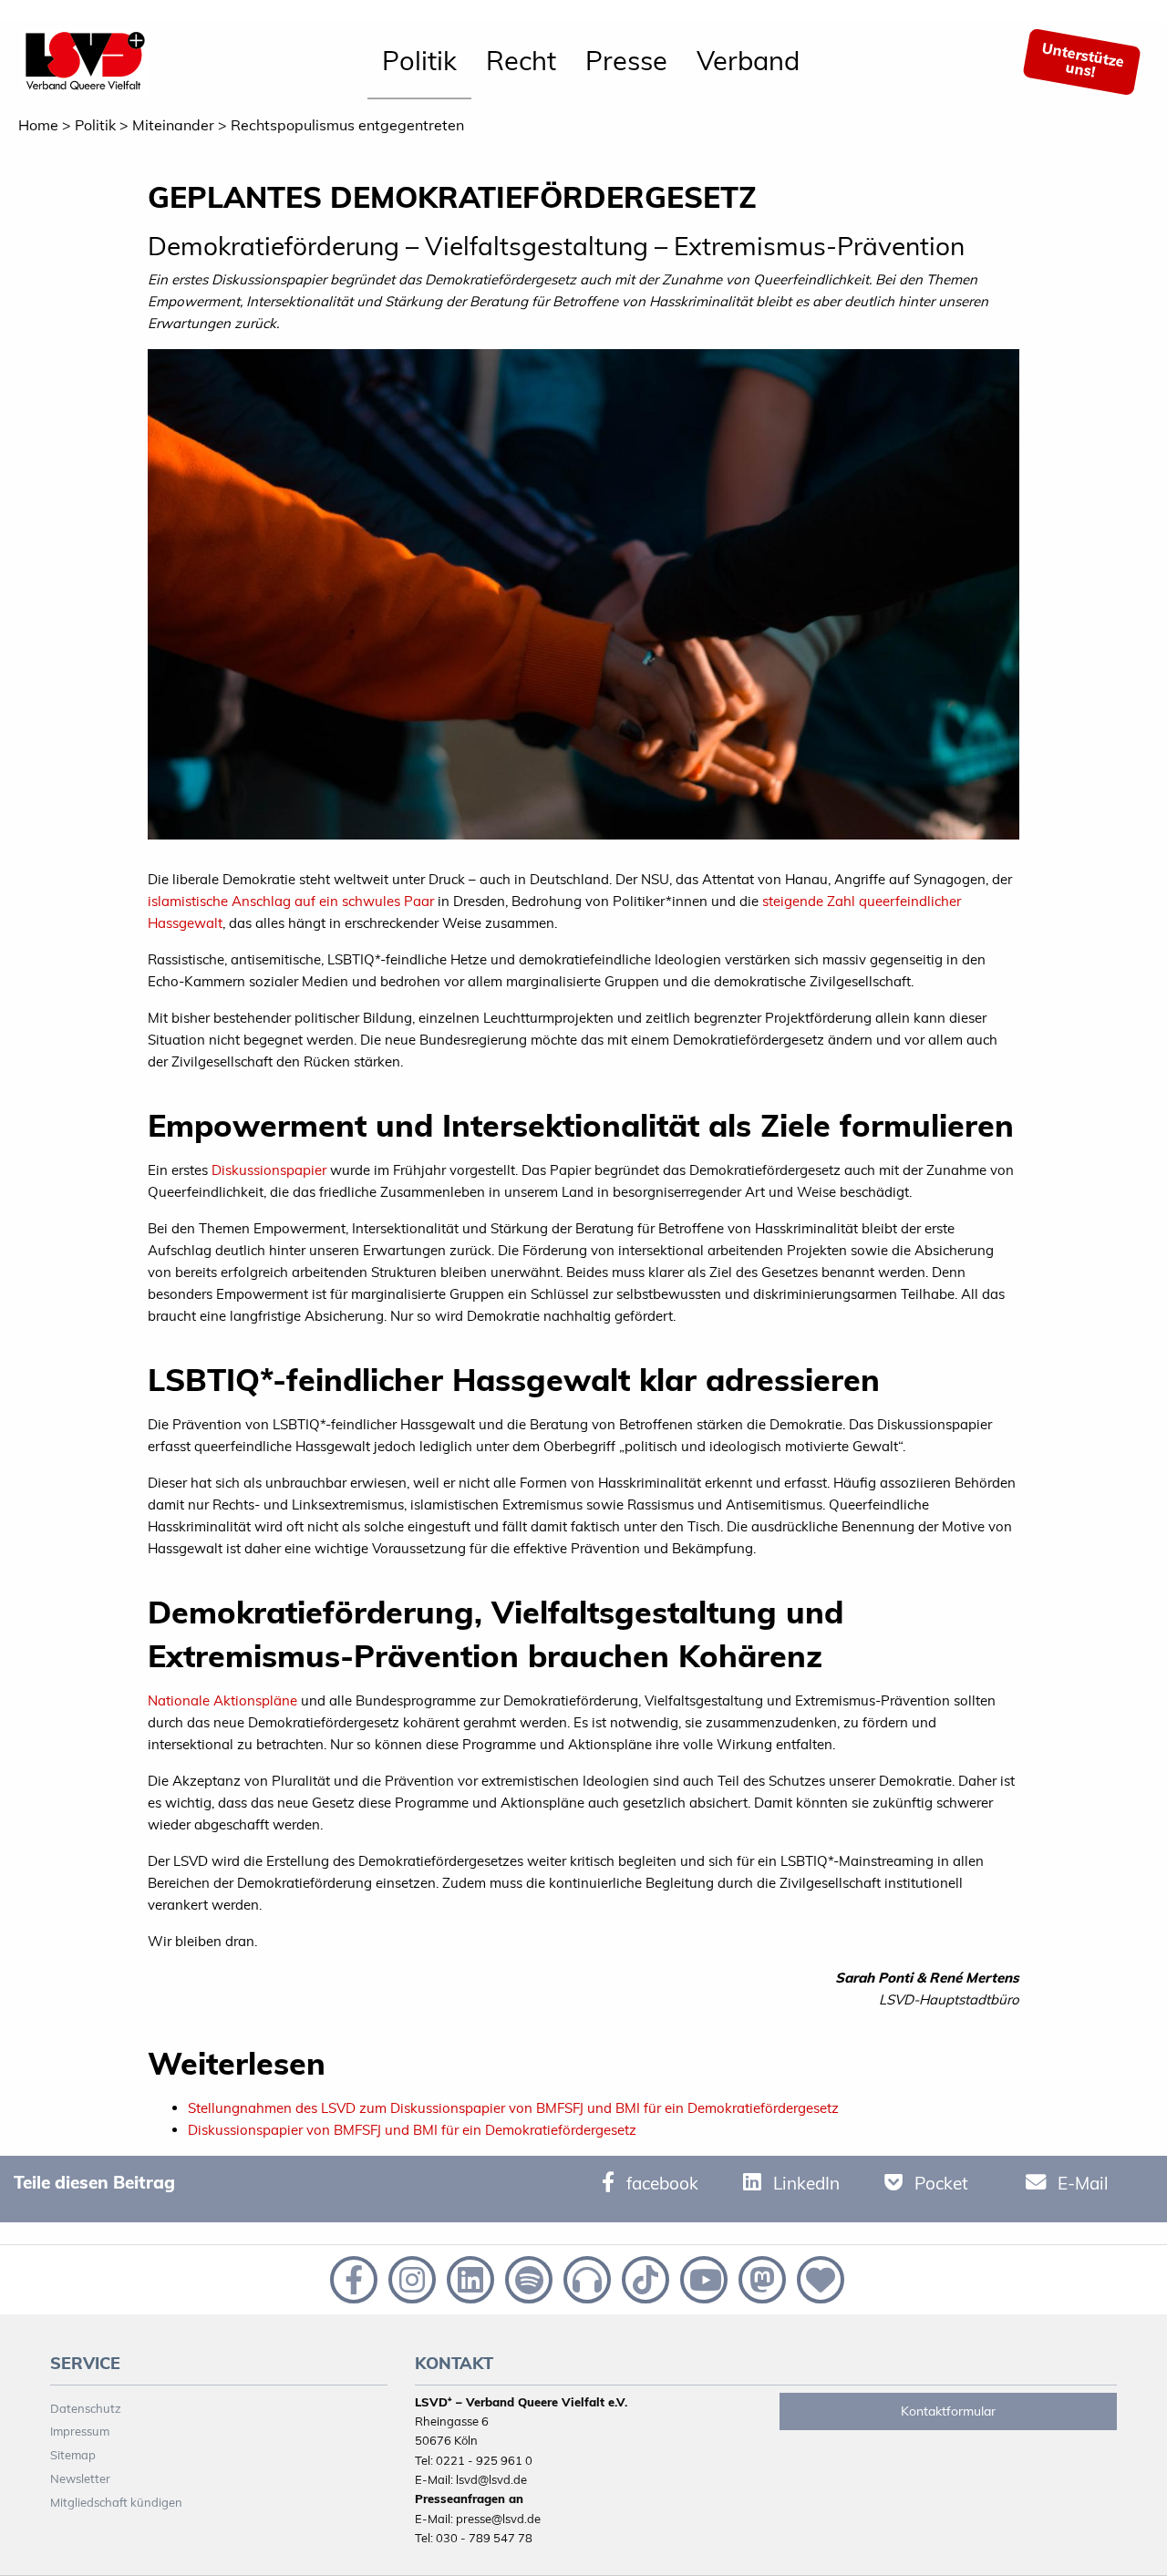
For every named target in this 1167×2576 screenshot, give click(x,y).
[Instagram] (410, 2278)
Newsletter (80, 2478)
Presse (626, 60)
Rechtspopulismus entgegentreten (347, 125)
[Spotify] (527, 2278)
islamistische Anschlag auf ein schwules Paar (291, 901)
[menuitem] (419, 62)
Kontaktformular (948, 2411)
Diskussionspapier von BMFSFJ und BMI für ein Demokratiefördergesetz (412, 2130)
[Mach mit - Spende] (817, 2278)
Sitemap (73, 2455)
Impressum (80, 2431)
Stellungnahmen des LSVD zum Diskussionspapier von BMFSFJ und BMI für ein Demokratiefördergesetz (513, 2108)
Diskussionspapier (269, 1170)
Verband (748, 60)
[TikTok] (644, 2278)
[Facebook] (352, 2278)
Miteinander (173, 125)
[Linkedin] (469, 2278)
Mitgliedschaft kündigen (116, 2502)
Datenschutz (86, 2408)
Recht (521, 60)
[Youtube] (702, 2278)
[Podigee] (585, 2278)
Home (38, 125)
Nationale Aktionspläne (222, 1700)
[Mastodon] (760, 2278)
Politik (419, 60)
